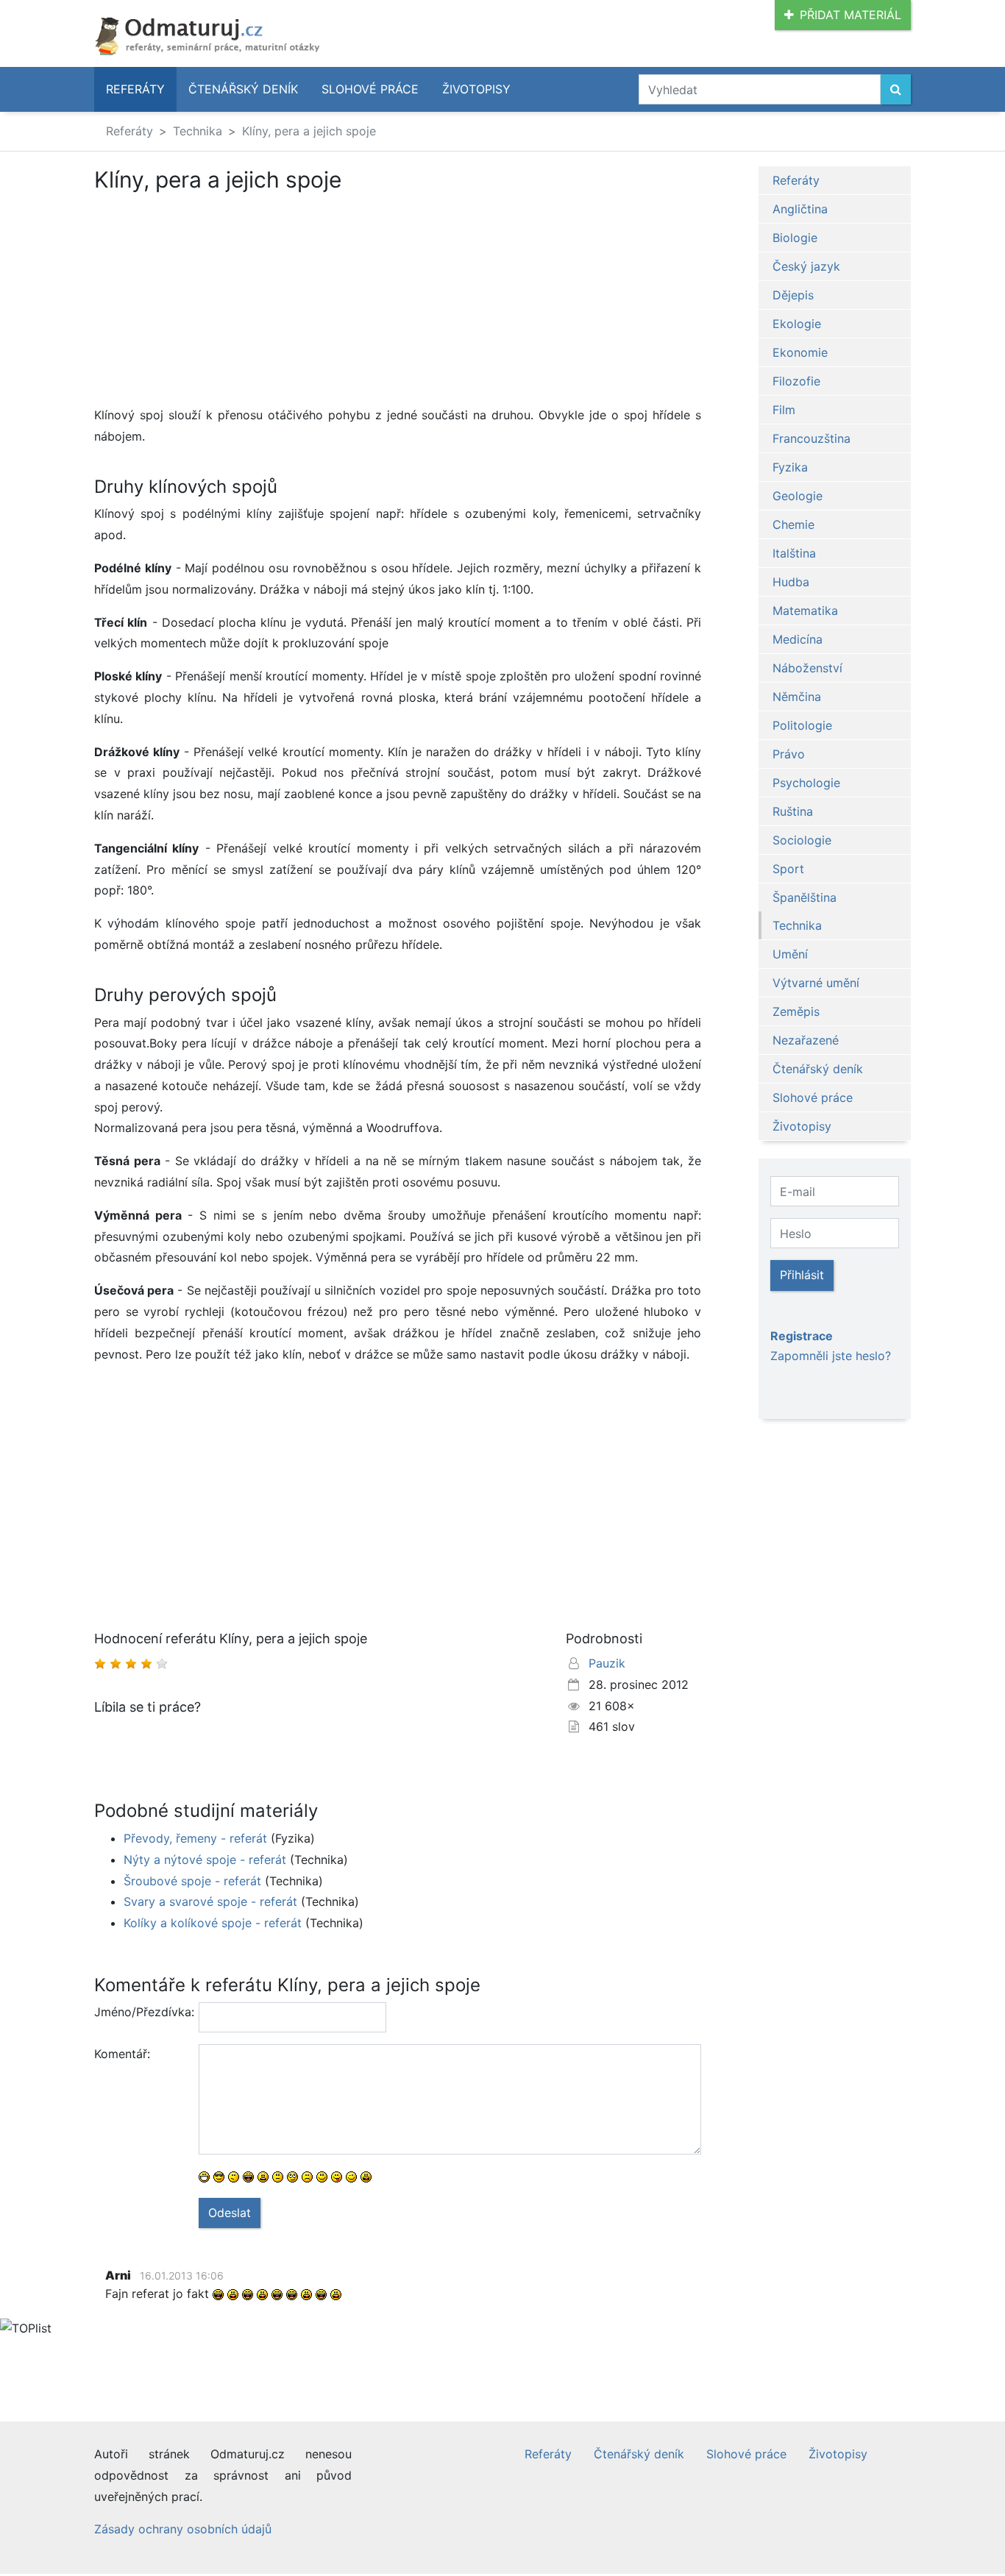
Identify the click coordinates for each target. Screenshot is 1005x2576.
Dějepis (793, 295)
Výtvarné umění (816, 983)
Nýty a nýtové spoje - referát (205, 1860)
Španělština (805, 897)
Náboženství (807, 668)
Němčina (797, 697)
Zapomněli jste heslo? (831, 1356)
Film (784, 410)
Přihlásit (802, 1275)
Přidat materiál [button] (850, 15)
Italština (794, 553)
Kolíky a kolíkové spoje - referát (213, 1923)
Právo (789, 754)
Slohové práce (370, 89)
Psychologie (806, 783)
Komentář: (122, 2054)
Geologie (798, 496)
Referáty (135, 89)
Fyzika (790, 467)
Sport (788, 869)
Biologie (795, 238)
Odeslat (230, 2213)
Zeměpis (796, 1011)
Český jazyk (806, 266)
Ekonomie (800, 352)
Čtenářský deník (243, 89)
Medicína (798, 639)
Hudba (791, 582)
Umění (790, 954)
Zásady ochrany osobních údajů (183, 2529)
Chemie (793, 524)
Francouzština (812, 438)
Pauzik (607, 1663)
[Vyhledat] (896, 89)
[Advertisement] (398, 302)
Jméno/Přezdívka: (141, 2012)
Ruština (793, 811)
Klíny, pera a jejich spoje (309, 131)
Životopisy (476, 89)
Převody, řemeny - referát (195, 1838)
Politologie (802, 725)
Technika (198, 131)
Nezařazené (806, 1040)
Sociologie (802, 840)
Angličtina (800, 209)
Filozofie (796, 381)
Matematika (805, 611)
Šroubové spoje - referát (192, 1881)
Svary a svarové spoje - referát (210, 1901)
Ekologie (797, 324)
